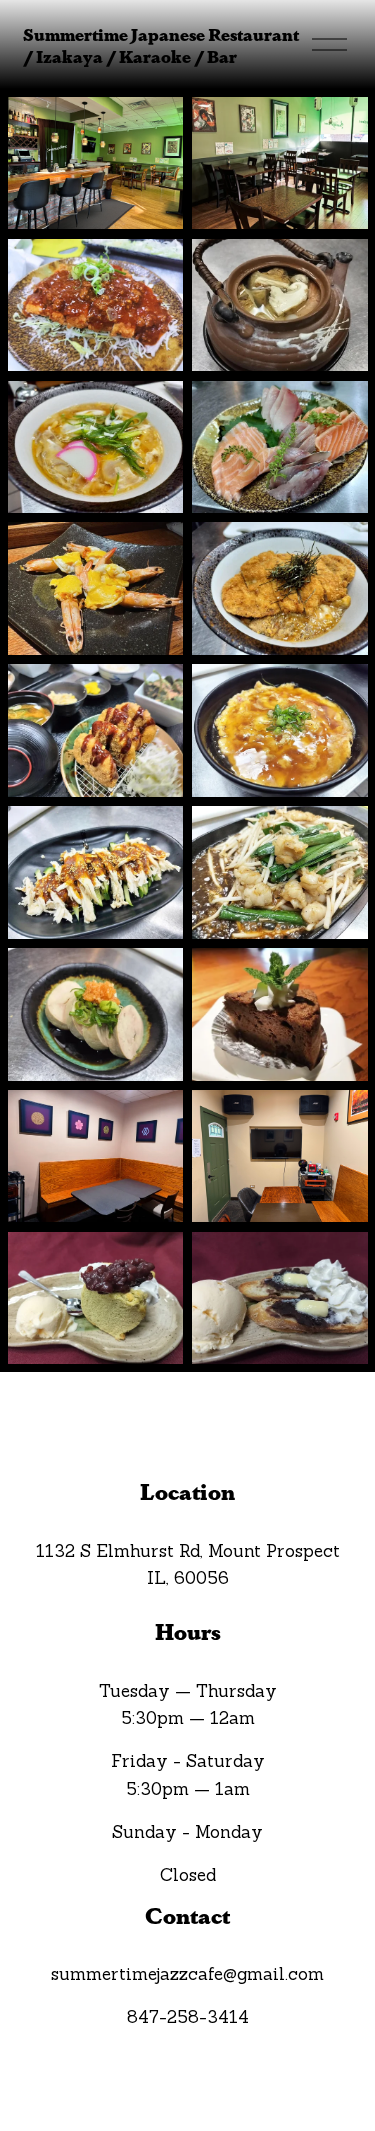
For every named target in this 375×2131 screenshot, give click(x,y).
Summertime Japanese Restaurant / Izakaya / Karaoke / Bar (161, 44)
